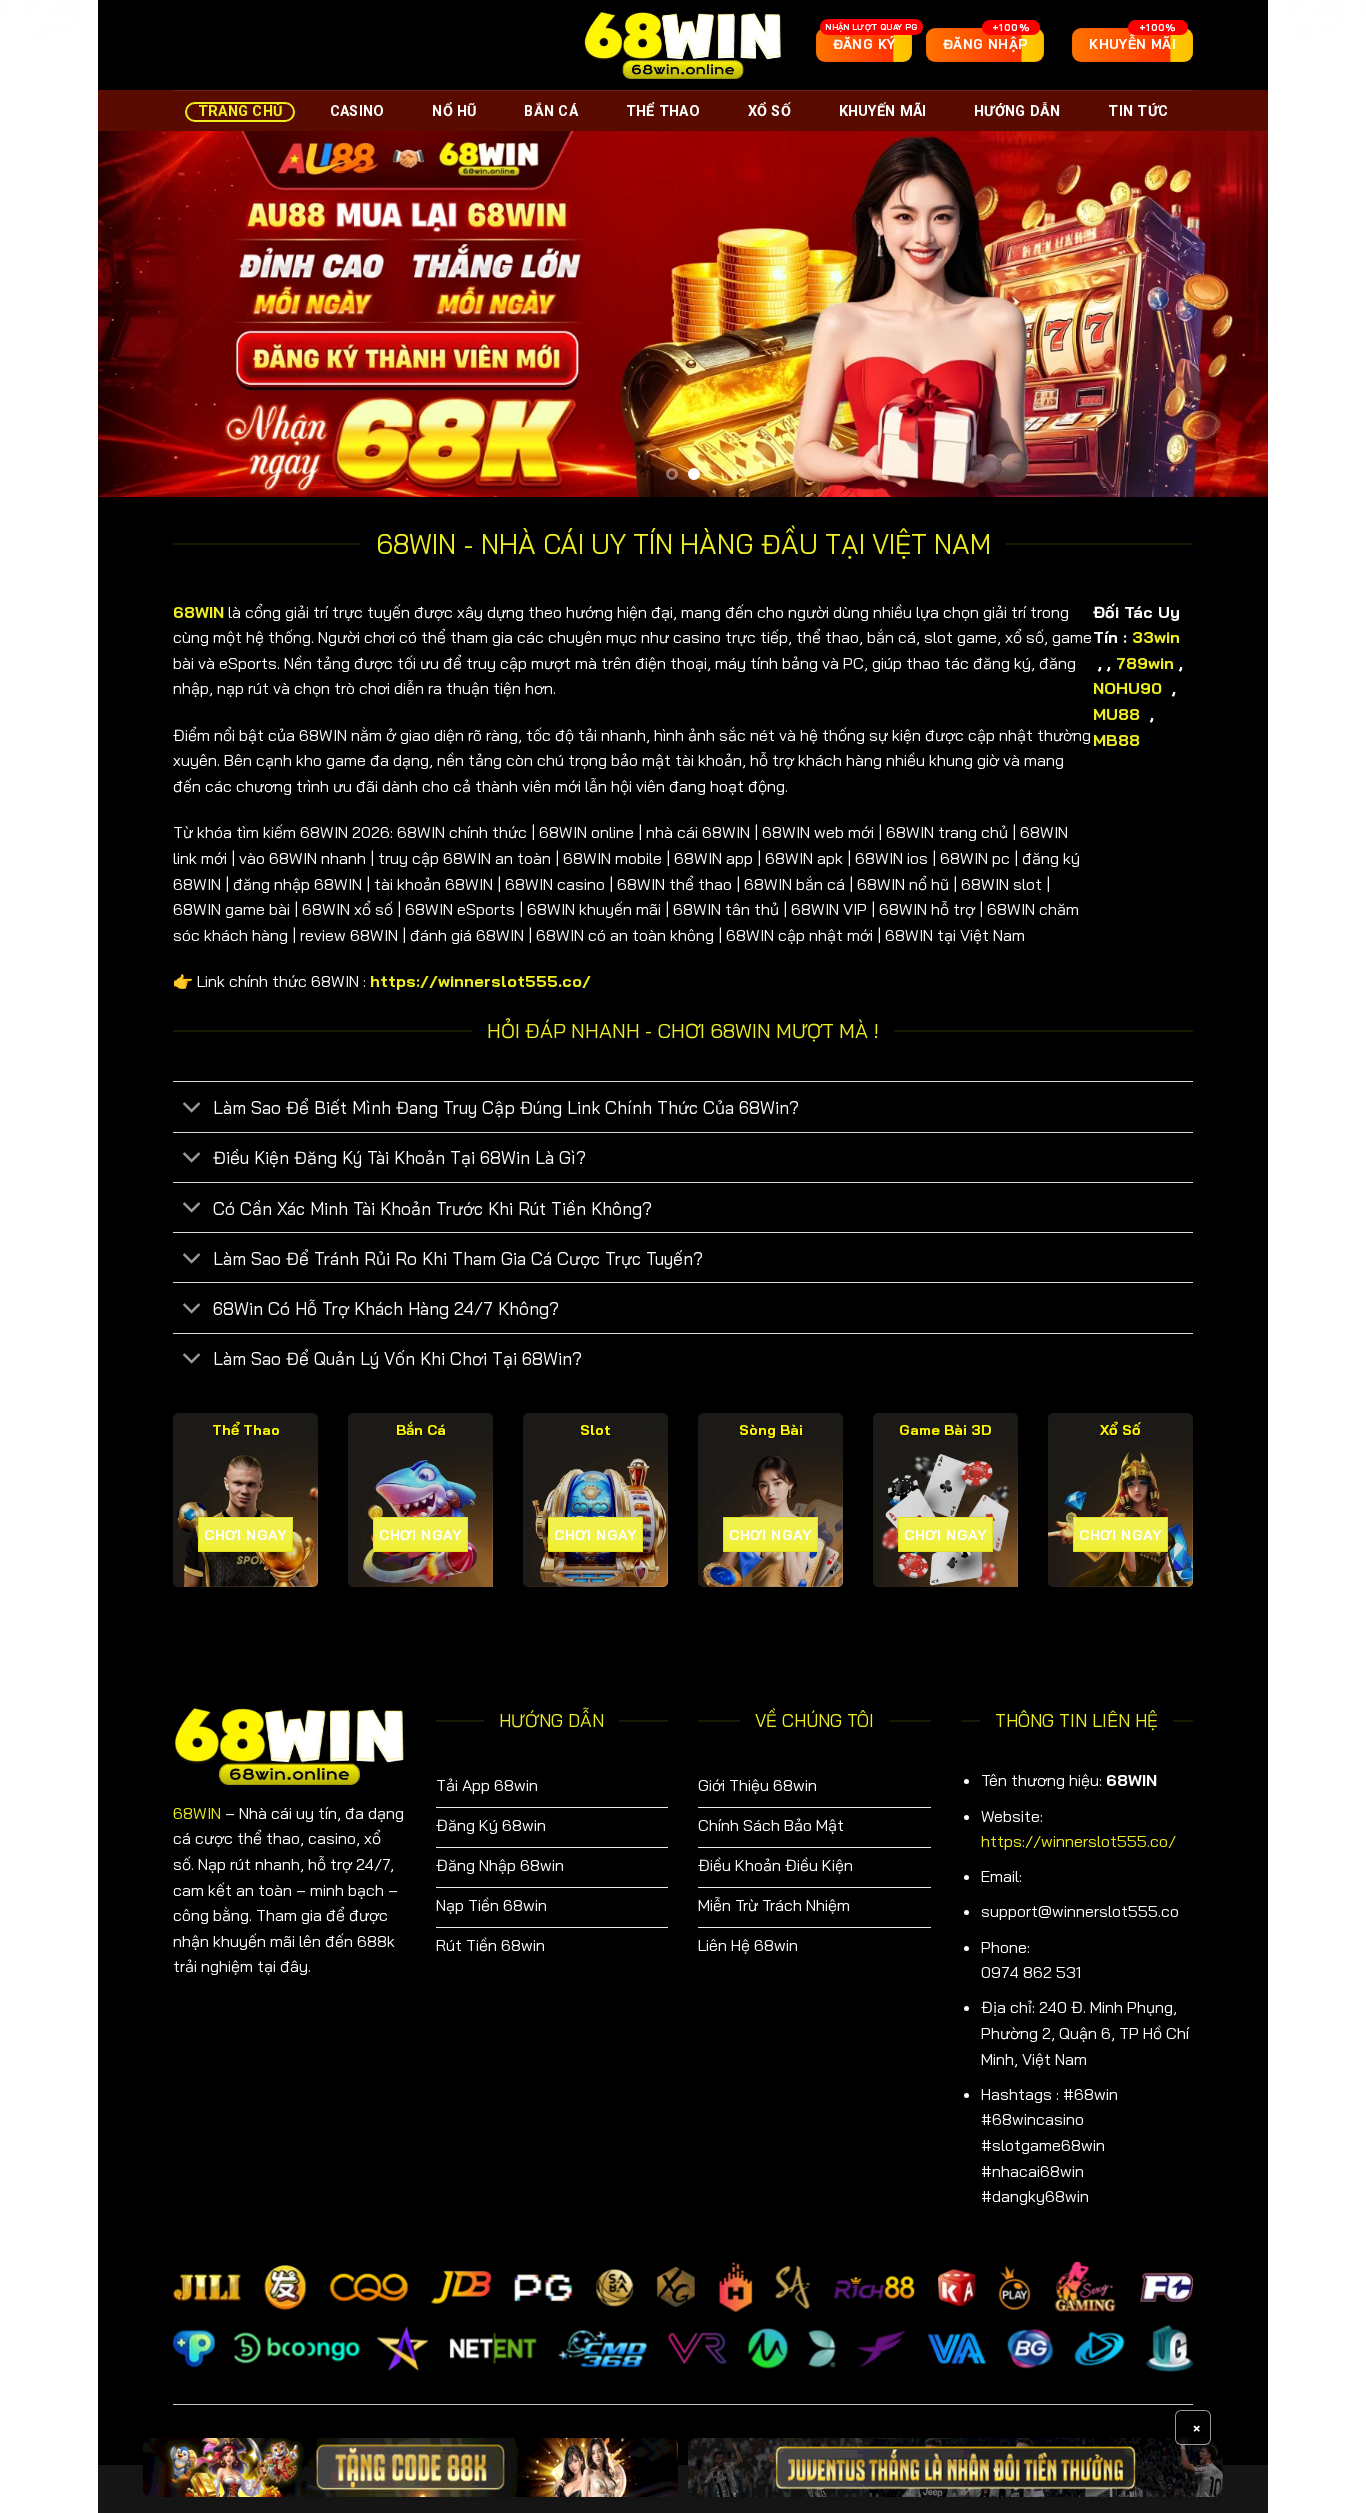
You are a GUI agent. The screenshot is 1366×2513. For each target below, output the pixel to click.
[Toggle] (192, 1109)
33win (1156, 637)
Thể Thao (663, 111)
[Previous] (147, 313)
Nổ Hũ (454, 111)
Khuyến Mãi (883, 111)
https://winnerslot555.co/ (1078, 1841)
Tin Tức (1138, 111)
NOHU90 (1130, 688)
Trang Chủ (240, 111)
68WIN (197, 1813)
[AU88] (410, 2467)
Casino (357, 111)
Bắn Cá (551, 111)
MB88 (1119, 740)
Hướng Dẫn (1017, 111)
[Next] (1219, 313)
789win (1145, 663)
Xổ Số (769, 111)
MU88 (1119, 714)
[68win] (683, 44)
